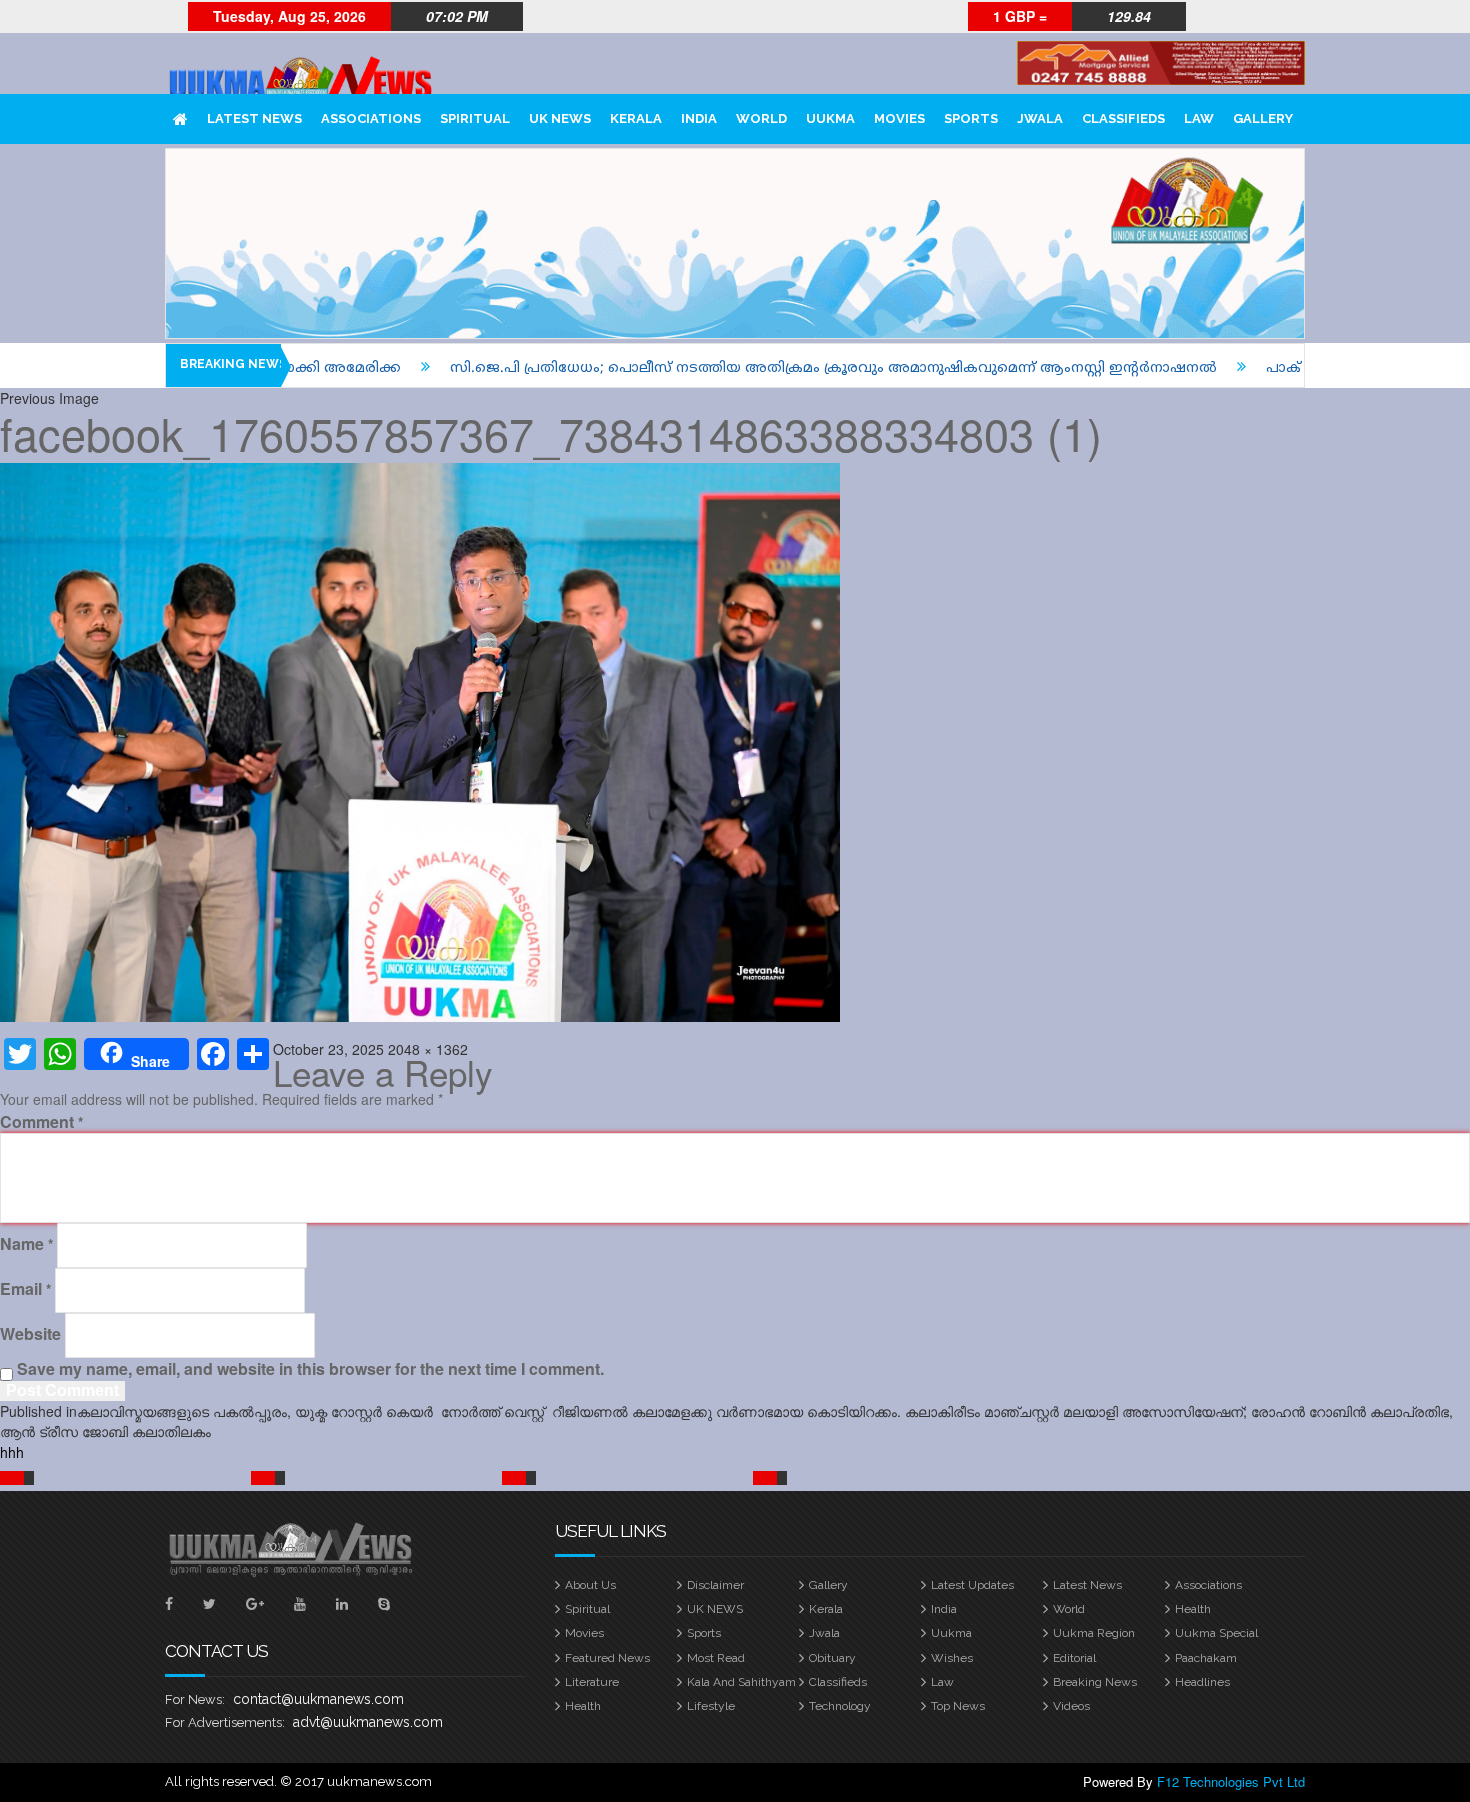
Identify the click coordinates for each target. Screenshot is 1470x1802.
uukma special (1216, 1633)
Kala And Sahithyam (741, 1682)
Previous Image (49, 398)
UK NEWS (560, 118)
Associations (371, 118)
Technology (840, 1706)
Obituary (832, 1658)
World (761, 118)
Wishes (952, 1658)
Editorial (1074, 1658)
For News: (195, 1699)
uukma (830, 118)
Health (1193, 1609)
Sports (971, 118)
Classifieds (1123, 118)
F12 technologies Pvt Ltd (1231, 1781)
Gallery (1263, 118)
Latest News (254, 118)
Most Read (716, 1658)
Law (1199, 118)
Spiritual (475, 118)
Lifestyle (711, 1706)
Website (30, 1334)
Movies (899, 118)
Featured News (607, 1658)
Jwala (1040, 118)
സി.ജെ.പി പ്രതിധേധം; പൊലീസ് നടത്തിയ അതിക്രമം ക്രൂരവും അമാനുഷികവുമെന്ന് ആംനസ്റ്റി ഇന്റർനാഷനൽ (757, 368)
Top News (958, 1706)
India (699, 118)
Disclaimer (715, 1585)
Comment (41, 1122)
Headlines (1202, 1682)
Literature (592, 1682)
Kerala (636, 118)
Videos (1071, 1706)
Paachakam (1206, 1658)
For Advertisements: (225, 1722)
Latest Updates (972, 1585)
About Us (590, 1585)
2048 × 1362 (428, 1049)
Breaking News (1095, 1682)
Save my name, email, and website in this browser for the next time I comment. (310, 1369)
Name (26, 1244)
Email (25, 1289)
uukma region (1094, 1633)
